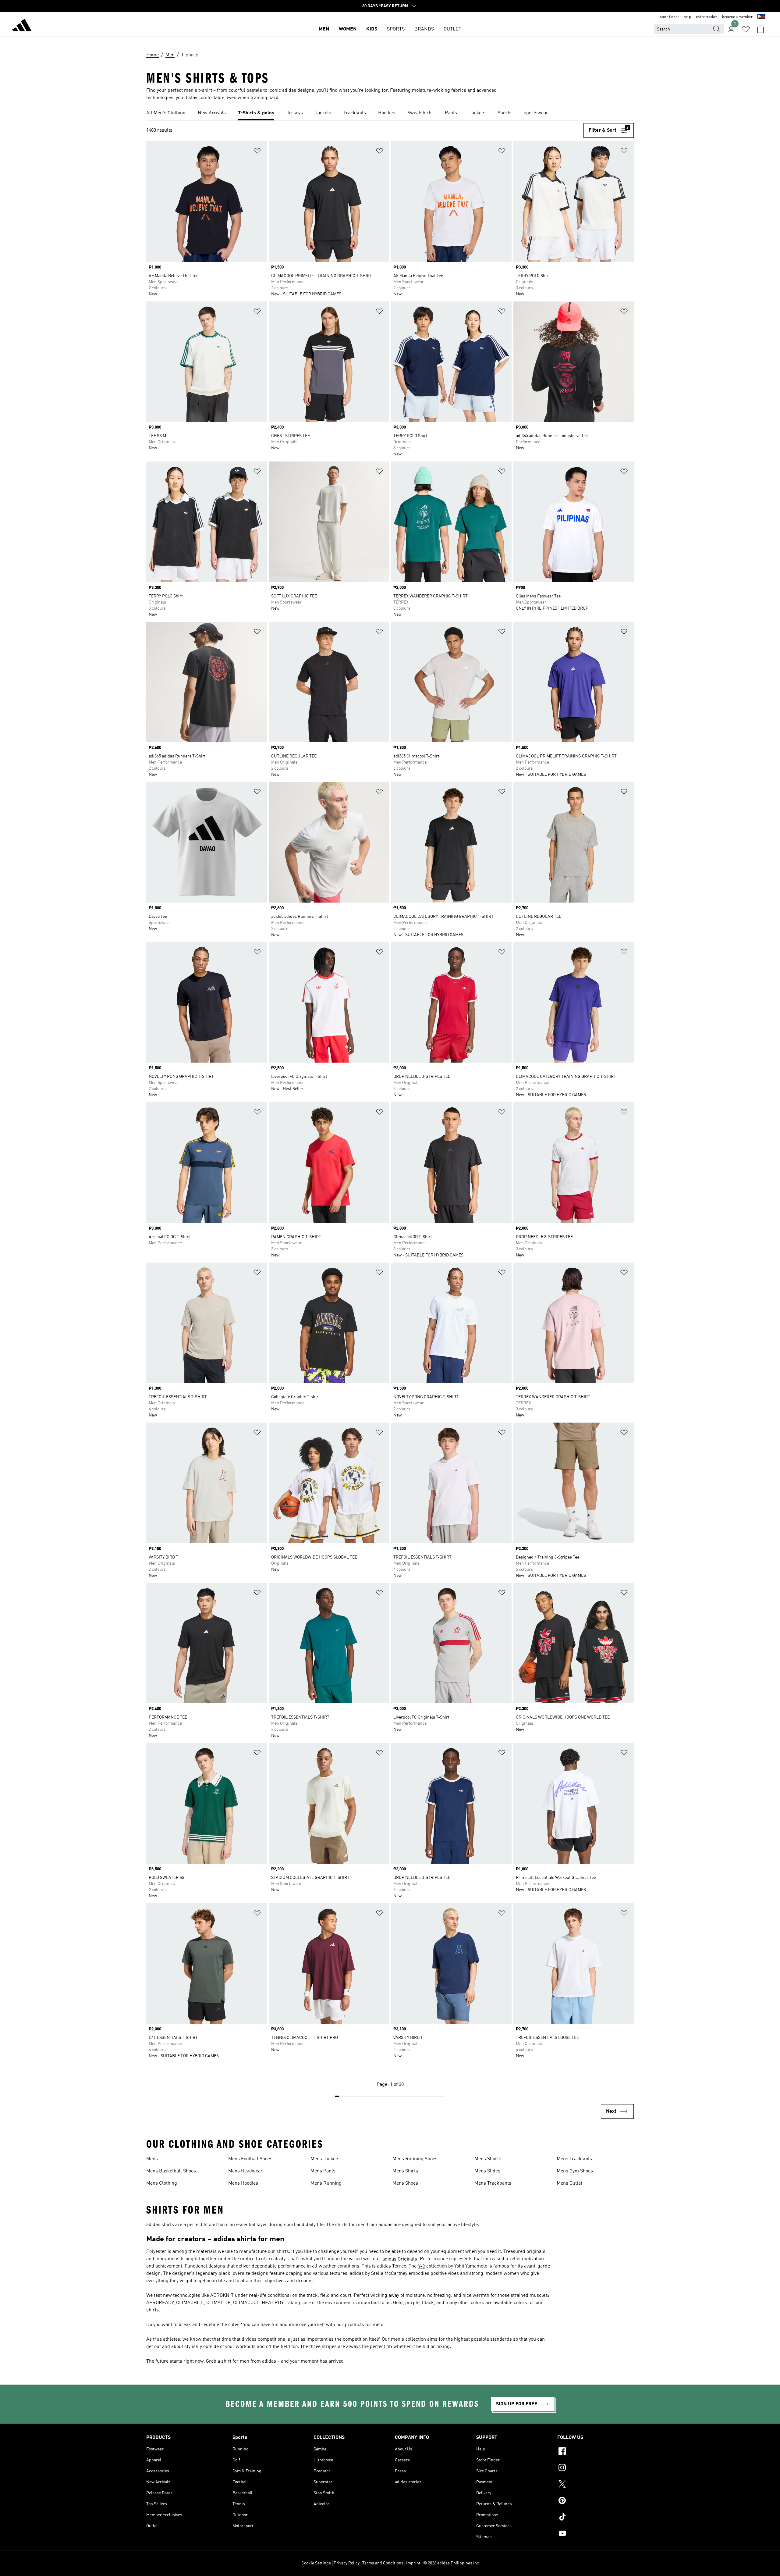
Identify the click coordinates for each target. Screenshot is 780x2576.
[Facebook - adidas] (596, 2452)
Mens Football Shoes (250, 2159)
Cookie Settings (316, 2563)
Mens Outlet (569, 2183)
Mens (152, 2159)
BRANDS (424, 29)
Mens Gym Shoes (575, 2171)
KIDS (372, 29)
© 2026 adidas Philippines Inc (451, 2563)
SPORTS (396, 29)
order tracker (707, 17)
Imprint (413, 2563)
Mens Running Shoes (415, 2159)
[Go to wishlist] (746, 29)
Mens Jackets (325, 2159)
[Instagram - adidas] (596, 2468)
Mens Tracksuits (574, 2159)
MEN (324, 29)
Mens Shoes (405, 2183)
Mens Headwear (245, 2171)
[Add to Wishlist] (257, 152)
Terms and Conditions (383, 2563)
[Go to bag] (760, 29)
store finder (669, 17)
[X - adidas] (596, 2485)
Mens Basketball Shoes (171, 2171)
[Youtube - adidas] (596, 2534)
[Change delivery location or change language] (761, 17)
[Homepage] (22, 26)
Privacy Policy (347, 2563)
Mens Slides (487, 2171)
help (687, 17)
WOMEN (348, 29)
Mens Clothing (162, 2183)
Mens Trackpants (493, 2183)
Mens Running (326, 2183)
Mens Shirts (405, 2171)
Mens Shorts (488, 2159)
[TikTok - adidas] (596, 2518)
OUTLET (452, 29)
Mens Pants (323, 2171)
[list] (390, 113)
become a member (737, 17)
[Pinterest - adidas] (596, 2501)
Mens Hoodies (243, 2183)
